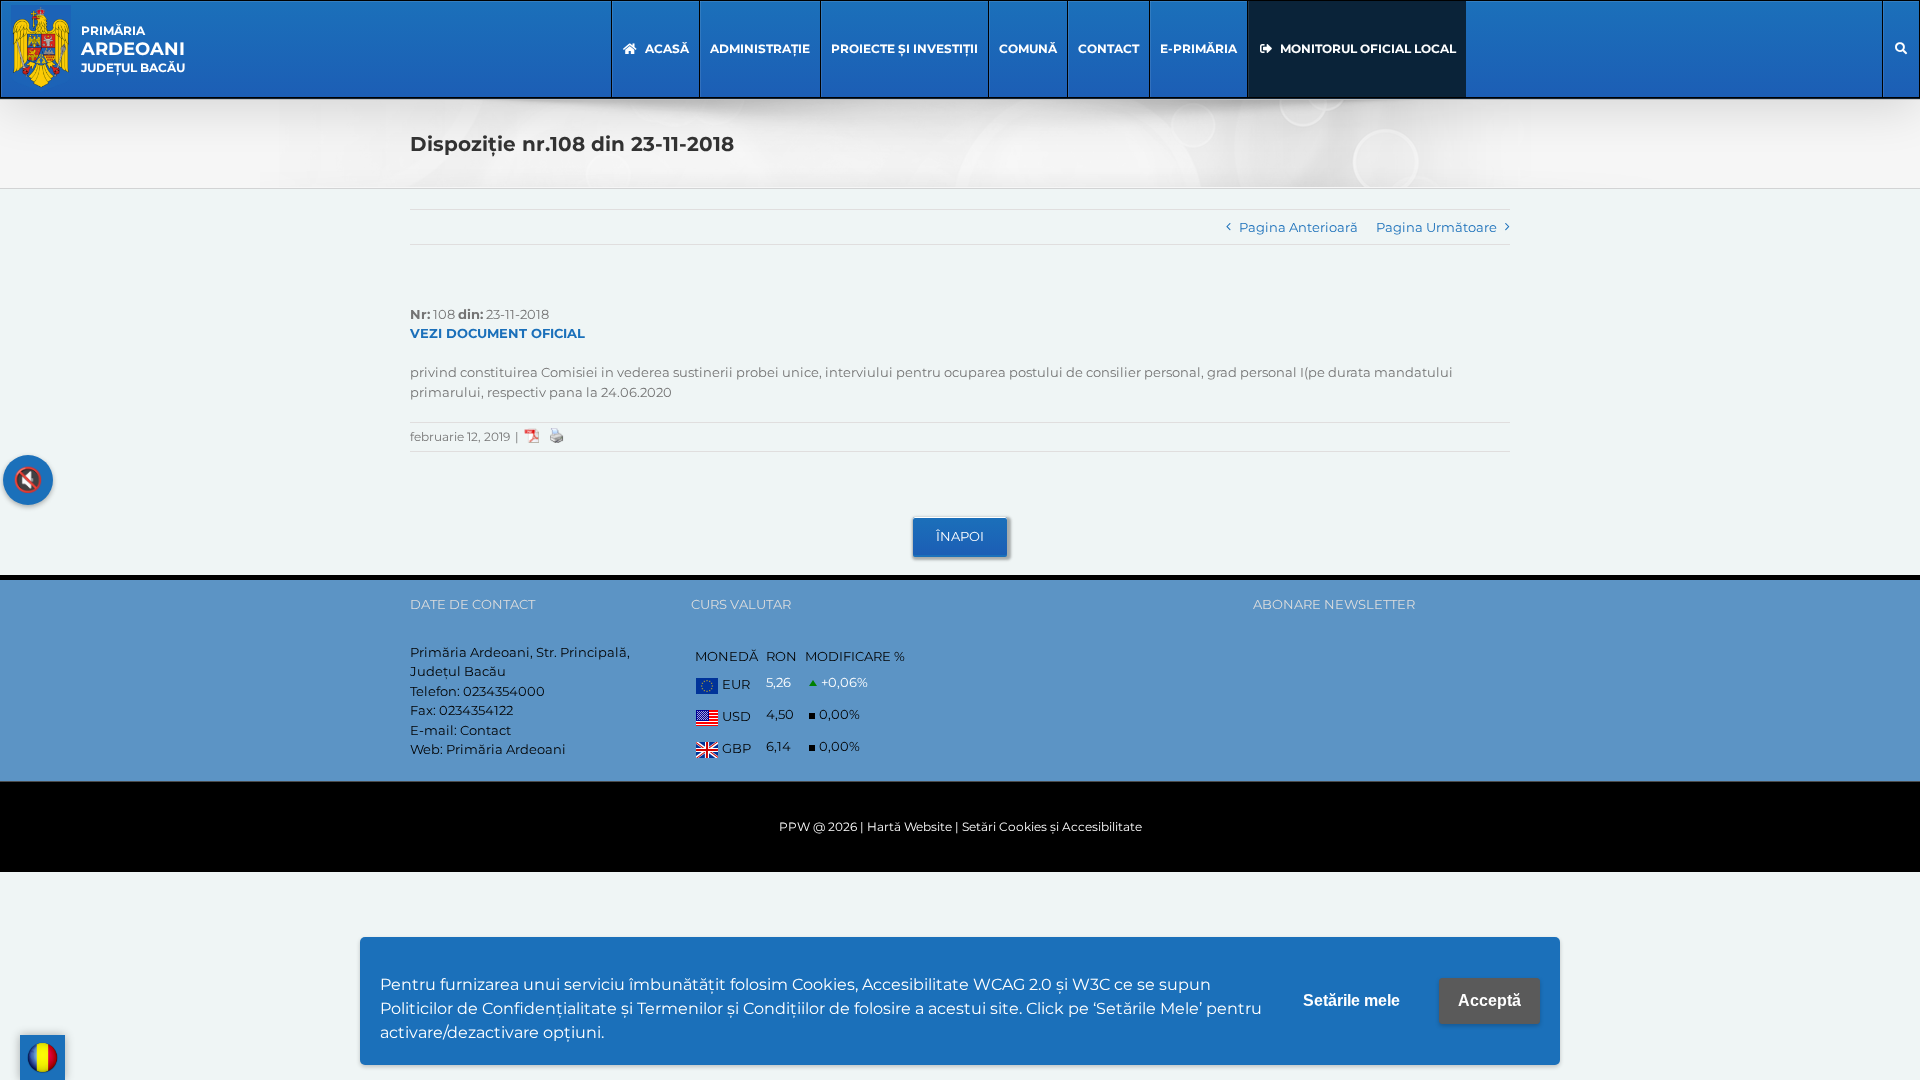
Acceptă (1489, 1000)
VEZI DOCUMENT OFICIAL (497, 333)
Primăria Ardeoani (506, 749)
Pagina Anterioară (1298, 227)
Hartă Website (909, 826)
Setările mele (1351, 1000)
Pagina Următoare (1436, 227)
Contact (485, 730)
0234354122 (476, 710)
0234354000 (504, 691)
